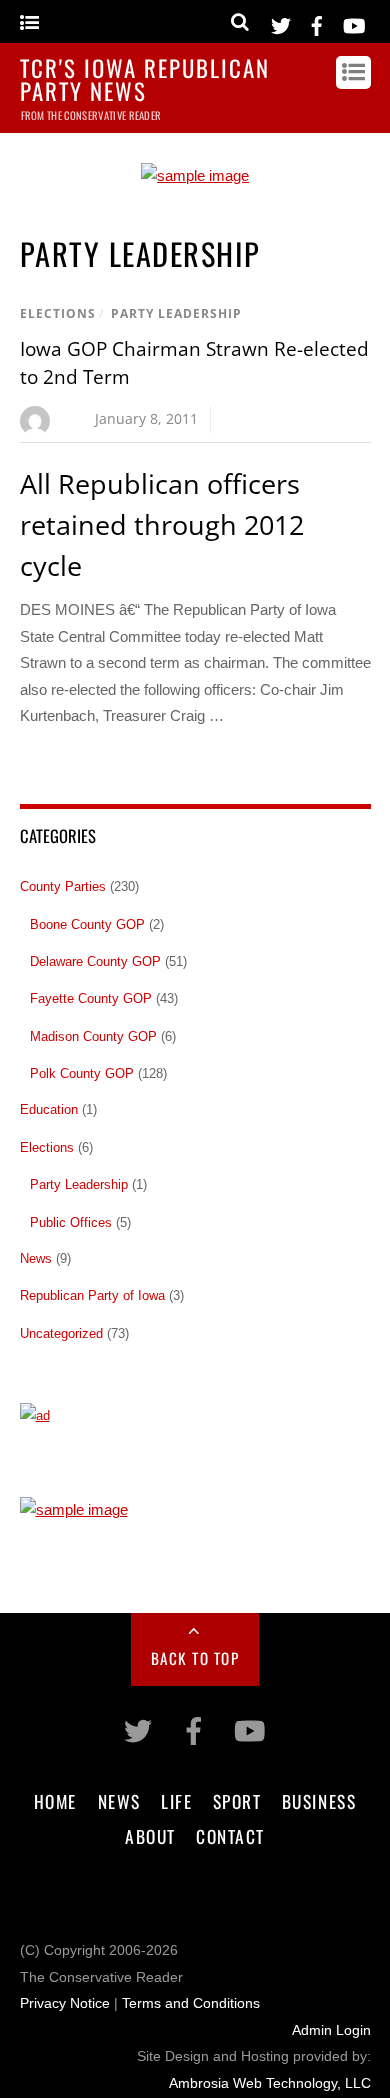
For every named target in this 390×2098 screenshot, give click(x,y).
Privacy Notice (65, 2003)
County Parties (63, 886)
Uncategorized (61, 1333)
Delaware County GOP (95, 961)
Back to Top (195, 1658)
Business (319, 1801)
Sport (237, 1801)
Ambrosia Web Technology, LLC (270, 2083)
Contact (230, 1836)
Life (176, 1801)
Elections (58, 313)
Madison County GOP (93, 1036)
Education (49, 1109)
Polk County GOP (82, 1073)
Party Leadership (176, 313)
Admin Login (331, 2030)
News (36, 1258)
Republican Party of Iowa (92, 1295)
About (150, 1836)
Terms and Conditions (191, 2003)
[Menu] (29, 23)
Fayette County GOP (91, 998)
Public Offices (71, 1222)
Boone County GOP (87, 924)
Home (55, 1801)
